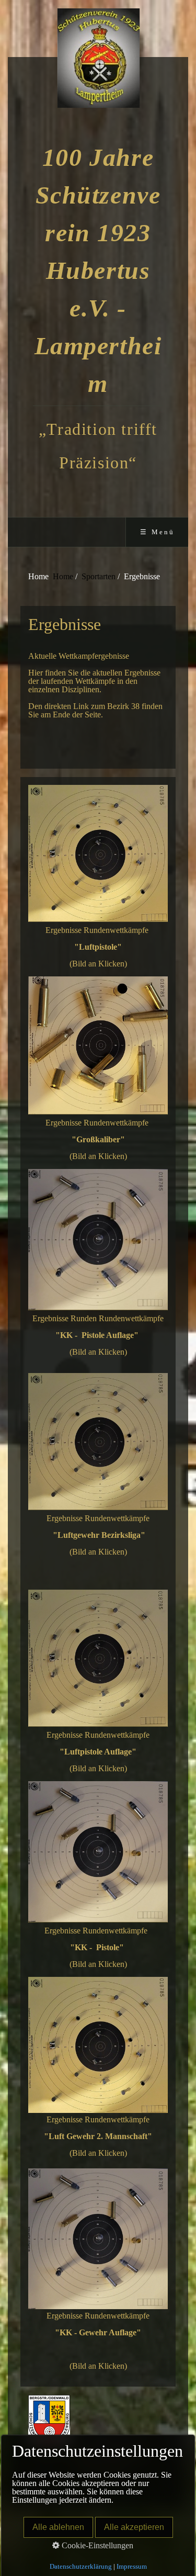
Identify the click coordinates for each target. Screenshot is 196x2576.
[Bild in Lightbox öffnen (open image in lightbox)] (98, 2045)
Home (63, 576)
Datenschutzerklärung (81, 2566)
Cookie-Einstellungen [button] (96, 2545)
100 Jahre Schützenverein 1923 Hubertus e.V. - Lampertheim (98, 270)
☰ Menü (157, 532)
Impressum (132, 2566)
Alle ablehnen (58, 2527)
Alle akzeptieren (134, 2527)
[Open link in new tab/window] (98, 853)
